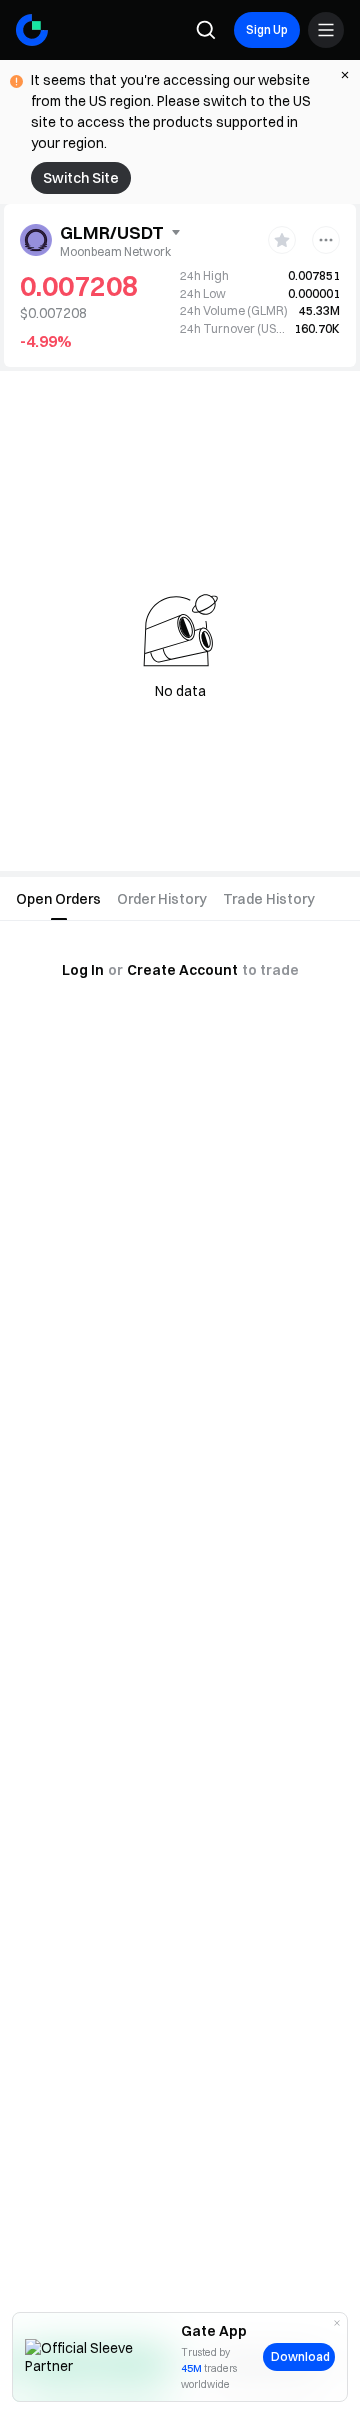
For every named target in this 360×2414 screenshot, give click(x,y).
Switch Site (81, 178)
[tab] (58, 899)
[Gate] (32, 30)
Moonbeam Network (115, 251)
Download (300, 2356)
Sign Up (267, 29)
